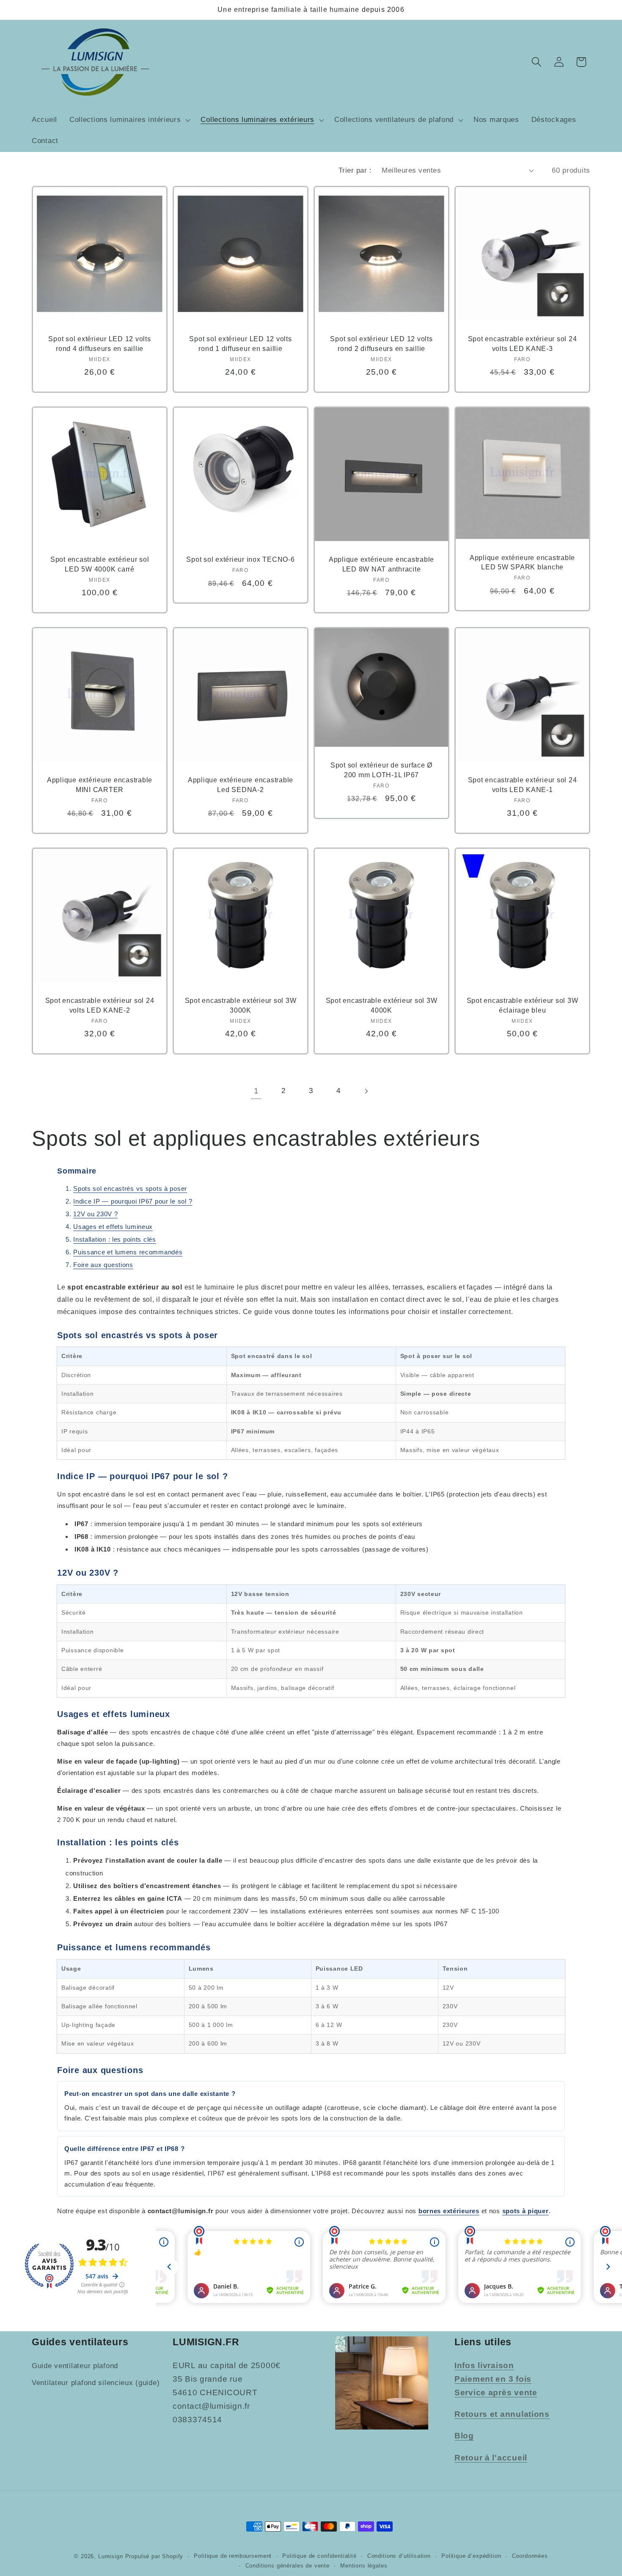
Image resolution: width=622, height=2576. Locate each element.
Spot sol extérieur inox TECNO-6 (240, 560)
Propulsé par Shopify (154, 2556)
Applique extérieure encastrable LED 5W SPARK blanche (522, 562)
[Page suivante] (366, 1091)
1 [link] (256, 1091)
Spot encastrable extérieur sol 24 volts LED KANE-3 (523, 344)
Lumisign (111, 2556)
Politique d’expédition (471, 2556)
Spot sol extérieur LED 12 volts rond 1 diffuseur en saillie (240, 344)
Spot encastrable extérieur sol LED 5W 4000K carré (100, 565)
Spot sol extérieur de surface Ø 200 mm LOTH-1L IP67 (381, 770)
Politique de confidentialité (319, 2556)
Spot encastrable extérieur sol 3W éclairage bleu (523, 1006)
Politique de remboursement (233, 2556)
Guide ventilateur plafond (75, 2366)
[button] (129, 120)
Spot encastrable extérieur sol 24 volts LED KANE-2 (100, 1006)
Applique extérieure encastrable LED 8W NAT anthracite (381, 565)
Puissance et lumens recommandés (128, 1252)
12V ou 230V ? (95, 1214)
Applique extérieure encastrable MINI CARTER (100, 785)
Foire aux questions (103, 1265)
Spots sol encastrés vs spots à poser (130, 1189)
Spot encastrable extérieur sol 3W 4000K (382, 1006)
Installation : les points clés (115, 1239)
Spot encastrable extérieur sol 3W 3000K (241, 1006)
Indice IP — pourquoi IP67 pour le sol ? (133, 1201)
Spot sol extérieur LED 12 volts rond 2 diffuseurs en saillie (381, 344)
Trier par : (355, 170)
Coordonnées (530, 2556)
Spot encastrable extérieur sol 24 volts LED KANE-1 (523, 785)
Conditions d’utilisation (399, 2556)
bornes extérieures (449, 2211)
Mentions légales (364, 2566)
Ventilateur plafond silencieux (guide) (96, 2383)
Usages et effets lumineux (113, 1227)
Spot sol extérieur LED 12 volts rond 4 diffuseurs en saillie (99, 344)
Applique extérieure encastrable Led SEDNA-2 (241, 785)
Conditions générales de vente (288, 2566)
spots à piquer (526, 2211)
